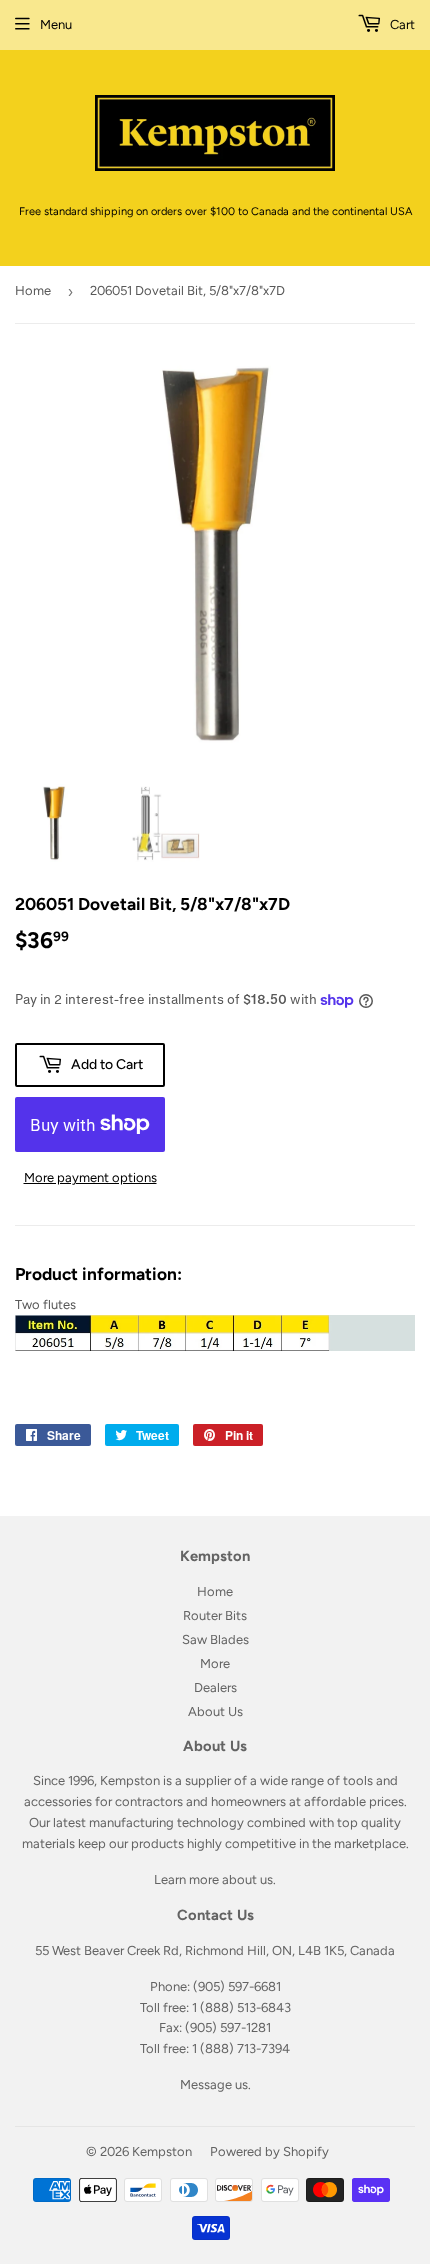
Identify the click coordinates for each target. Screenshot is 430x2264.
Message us (214, 2084)
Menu (56, 24)
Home (33, 290)
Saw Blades (215, 1639)
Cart (401, 24)
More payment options (90, 1177)
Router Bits (215, 1615)
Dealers (215, 1687)
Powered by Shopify (269, 2151)
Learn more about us (213, 1879)
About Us (215, 1711)
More (215, 1663)
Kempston (162, 2151)
